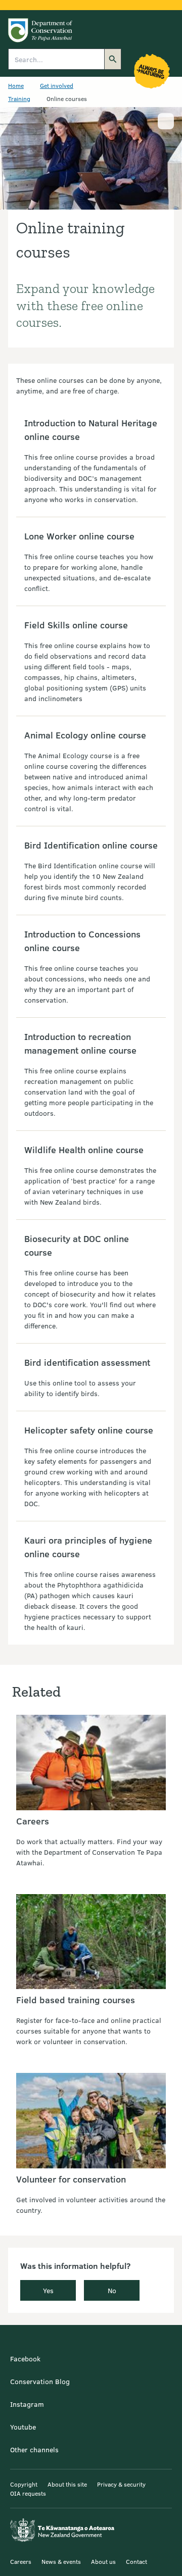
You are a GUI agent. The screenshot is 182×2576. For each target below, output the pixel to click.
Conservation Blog (40, 2381)
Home (16, 85)
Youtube (23, 2427)
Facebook (25, 2359)
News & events (61, 2561)
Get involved (57, 85)
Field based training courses (76, 2000)
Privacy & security (121, 2484)
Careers (33, 1821)
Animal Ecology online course (85, 735)
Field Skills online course (76, 625)
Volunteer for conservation (71, 2179)
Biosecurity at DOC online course (77, 1245)
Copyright (24, 2484)
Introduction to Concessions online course (82, 941)
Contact (136, 2561)
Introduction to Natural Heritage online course (91, 430)
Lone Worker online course (79, 536)
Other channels (34, 2449)
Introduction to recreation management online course (80, 1043)
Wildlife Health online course (84, 1150)
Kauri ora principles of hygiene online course (88, 1547)
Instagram (27, 2404)
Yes (48, 2290)
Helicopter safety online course (89, 1430)
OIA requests (28, 2493)
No (112, 2290)
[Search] (113, 59)
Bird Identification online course (91, 845)
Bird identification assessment (87, 1362)
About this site (67, 2484)
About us (103, 2561)
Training (19, 98)
